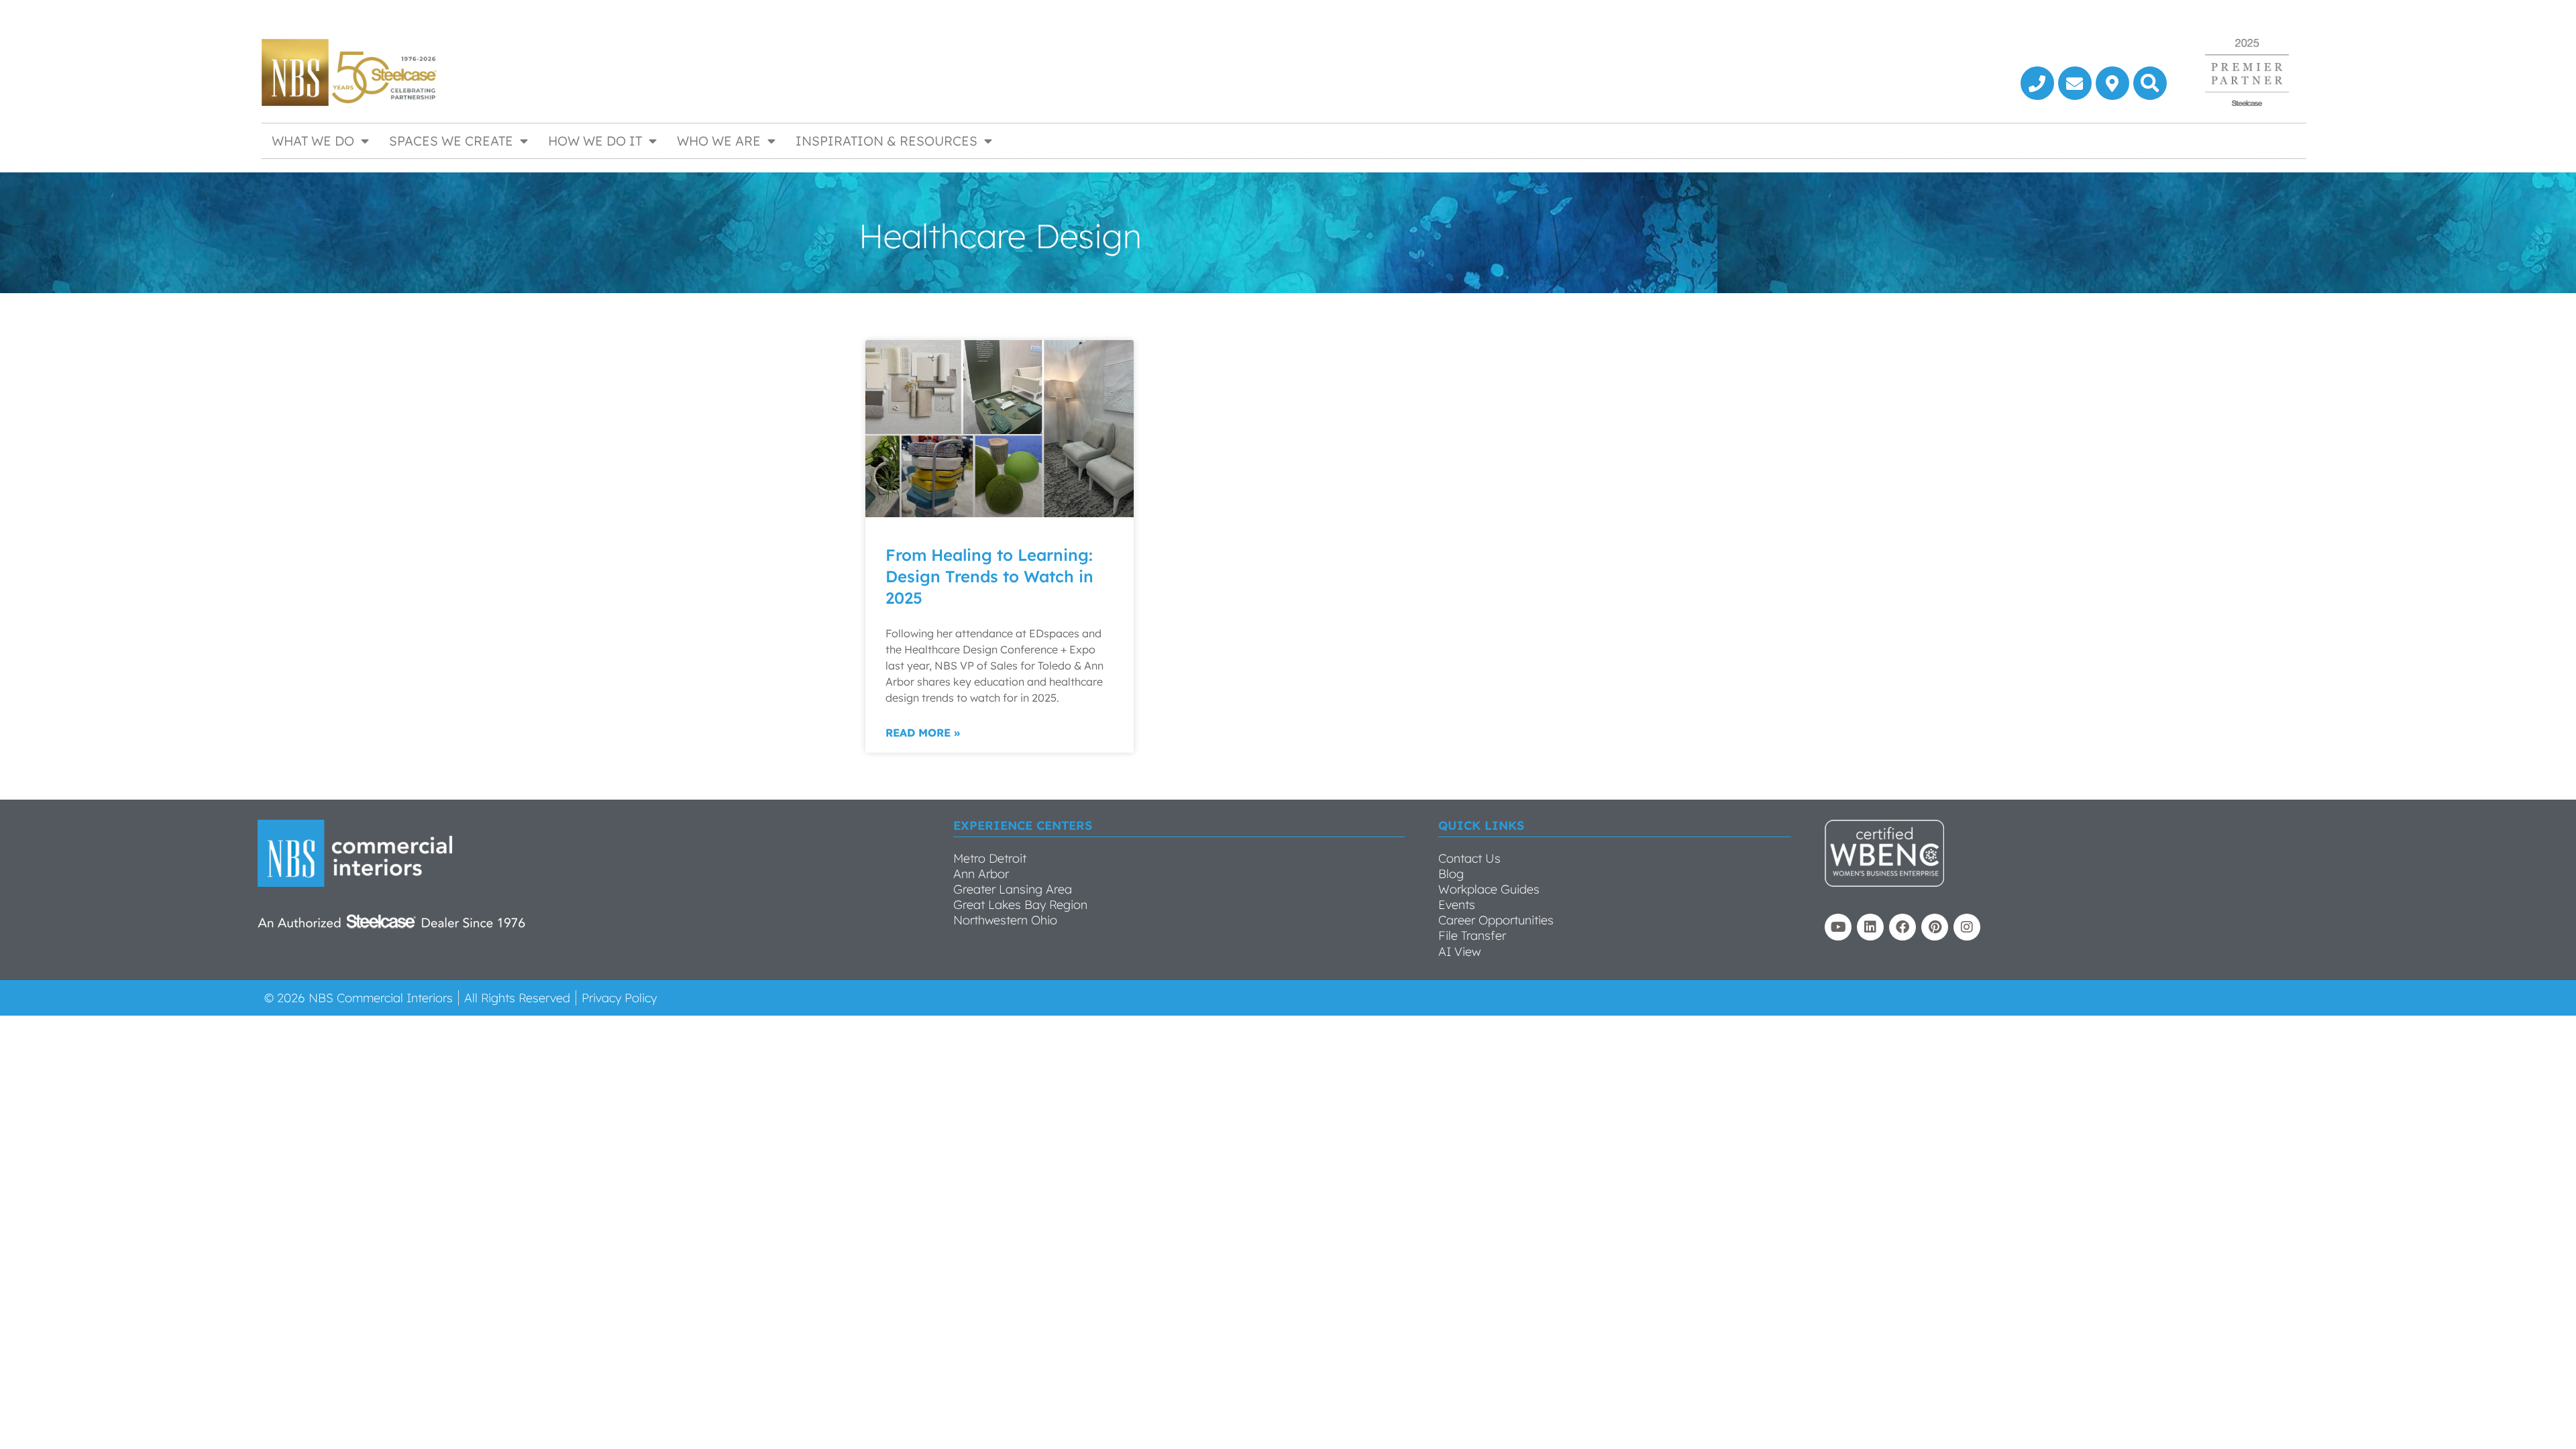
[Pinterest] (1935, 927)
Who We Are (719, 141)
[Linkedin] (1870, 927)
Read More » (923, 733)
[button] (2150, 83)
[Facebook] (1902, 927)
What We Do (313, 141)
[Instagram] (1967, 927)
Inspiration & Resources (887, 141)
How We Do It (595, 141)
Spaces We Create (451, 141)
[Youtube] (1838, 927)
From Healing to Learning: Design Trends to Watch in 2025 (989, 576)
